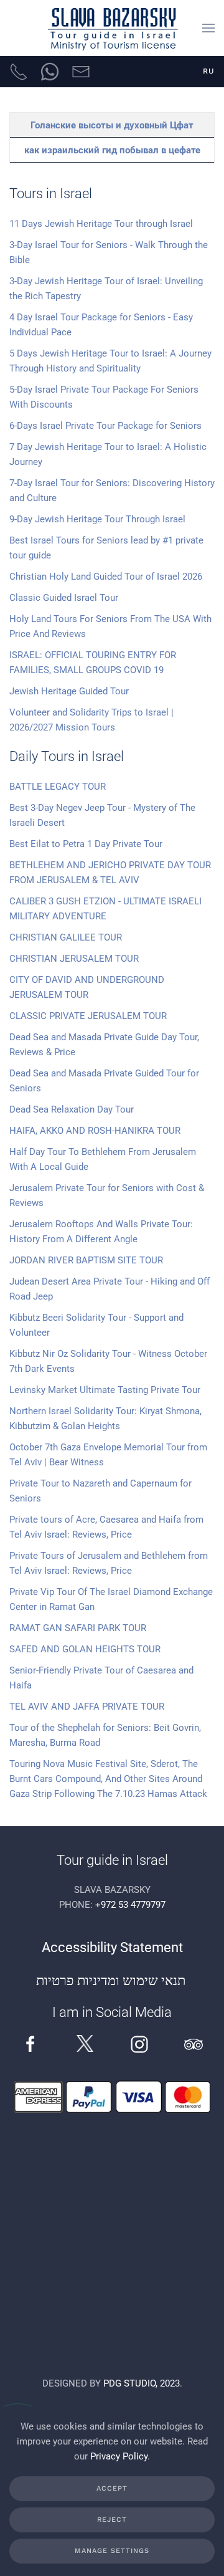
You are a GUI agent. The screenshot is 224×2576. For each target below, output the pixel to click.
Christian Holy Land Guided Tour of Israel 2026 (106, 577)
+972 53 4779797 (130, 1905)
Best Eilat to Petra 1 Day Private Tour (86, 844)
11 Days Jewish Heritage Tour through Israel (101, 224)
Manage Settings (112, 2551)
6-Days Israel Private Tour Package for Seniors (105, 426)
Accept (112, 2488)
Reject (112, 2520)
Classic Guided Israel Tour (64, 598)
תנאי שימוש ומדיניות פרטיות (112, 1980)
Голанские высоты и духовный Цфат (112, 125)
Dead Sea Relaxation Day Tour (72, 1109)
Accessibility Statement (112, 1947)
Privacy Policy (119, 2456)
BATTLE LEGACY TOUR (58, 787)
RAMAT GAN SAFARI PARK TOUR (78, 1628)
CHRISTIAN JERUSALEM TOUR (74, 959)
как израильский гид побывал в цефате (112, 150)
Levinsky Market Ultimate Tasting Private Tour (105, 1390)
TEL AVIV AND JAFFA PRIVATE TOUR (87, 1707)
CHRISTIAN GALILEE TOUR (66, 937)
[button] (208, 28)
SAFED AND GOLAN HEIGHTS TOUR (85, 1649)
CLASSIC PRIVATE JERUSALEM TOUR (88, 1016)
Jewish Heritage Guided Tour (69, 691)
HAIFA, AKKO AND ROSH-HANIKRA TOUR (95, 1131)
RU (209, 71)
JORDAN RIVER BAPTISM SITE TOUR (86, 1260)
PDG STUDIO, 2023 (142, 2383)
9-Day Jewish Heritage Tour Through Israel (97, 519)
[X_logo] (85, 2043)
